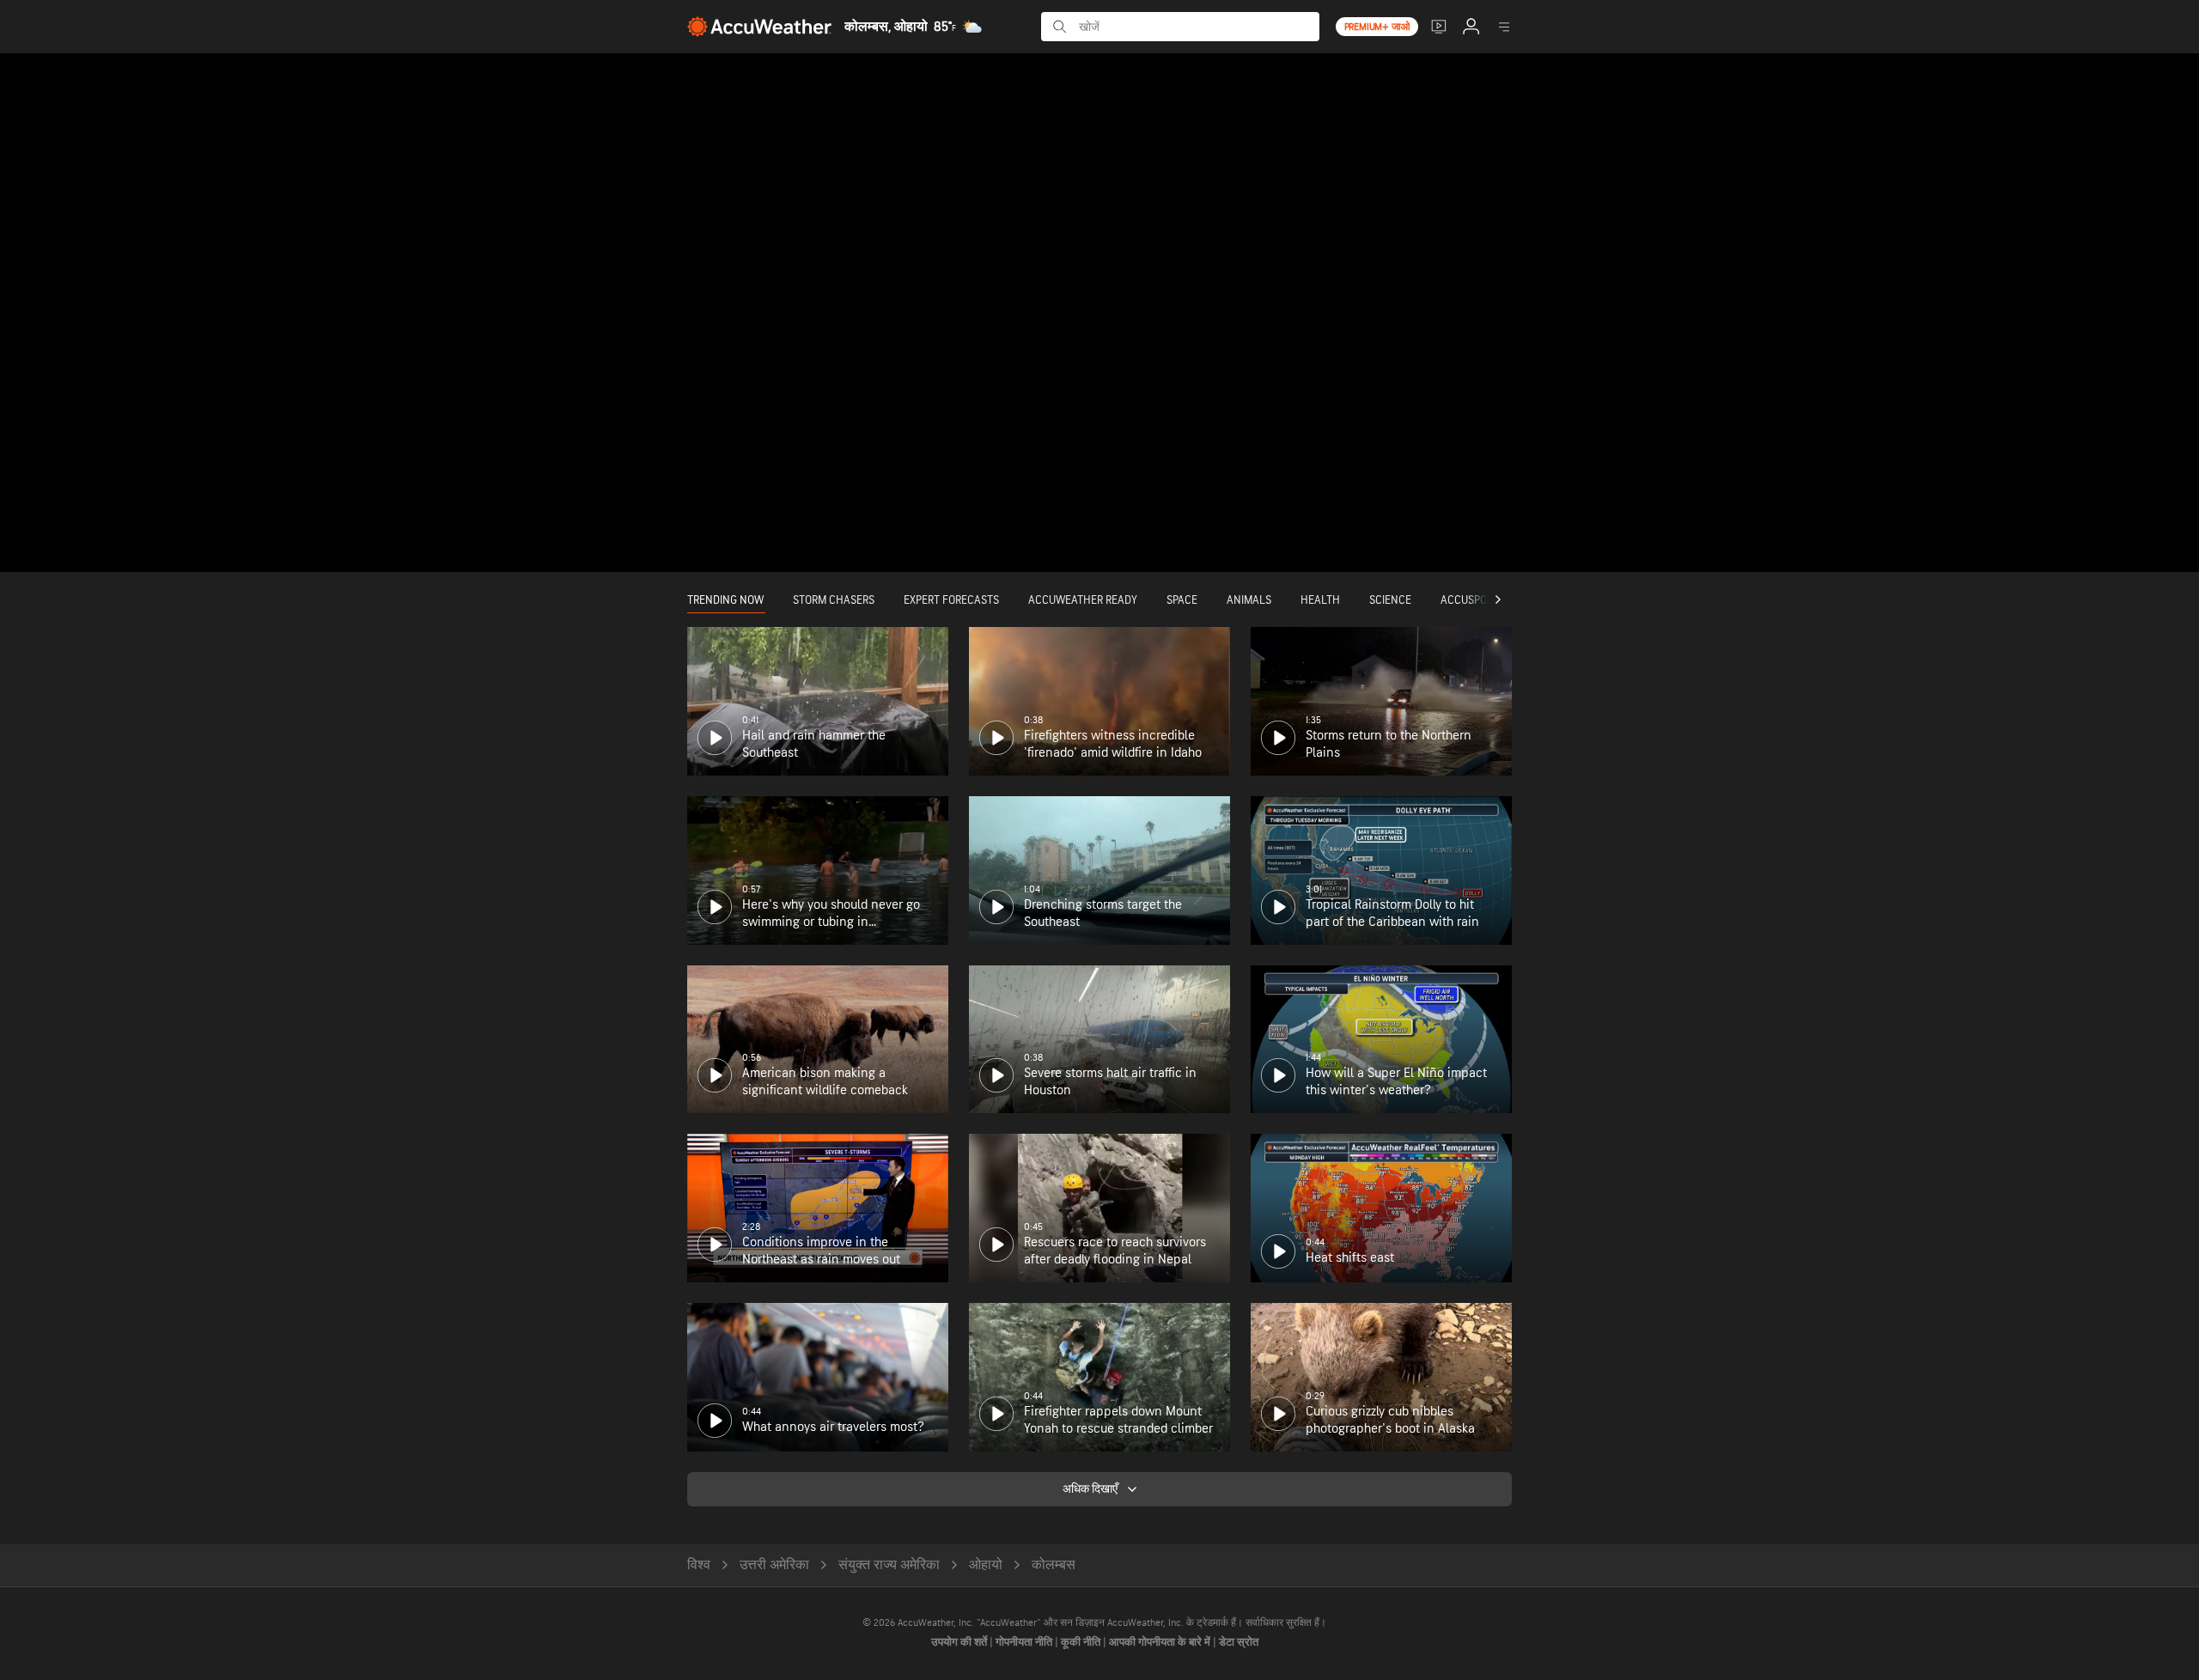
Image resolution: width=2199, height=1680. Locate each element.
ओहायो (986, 1565)
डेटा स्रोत (1239, 1642)
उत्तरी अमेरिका (774, 1565)
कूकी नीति (1082, 1642)
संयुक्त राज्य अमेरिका (889, 1565)
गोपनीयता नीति (1025, 1642)
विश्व (699, 1565)
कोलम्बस (1054, 1565)
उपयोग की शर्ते (960, 1642)
